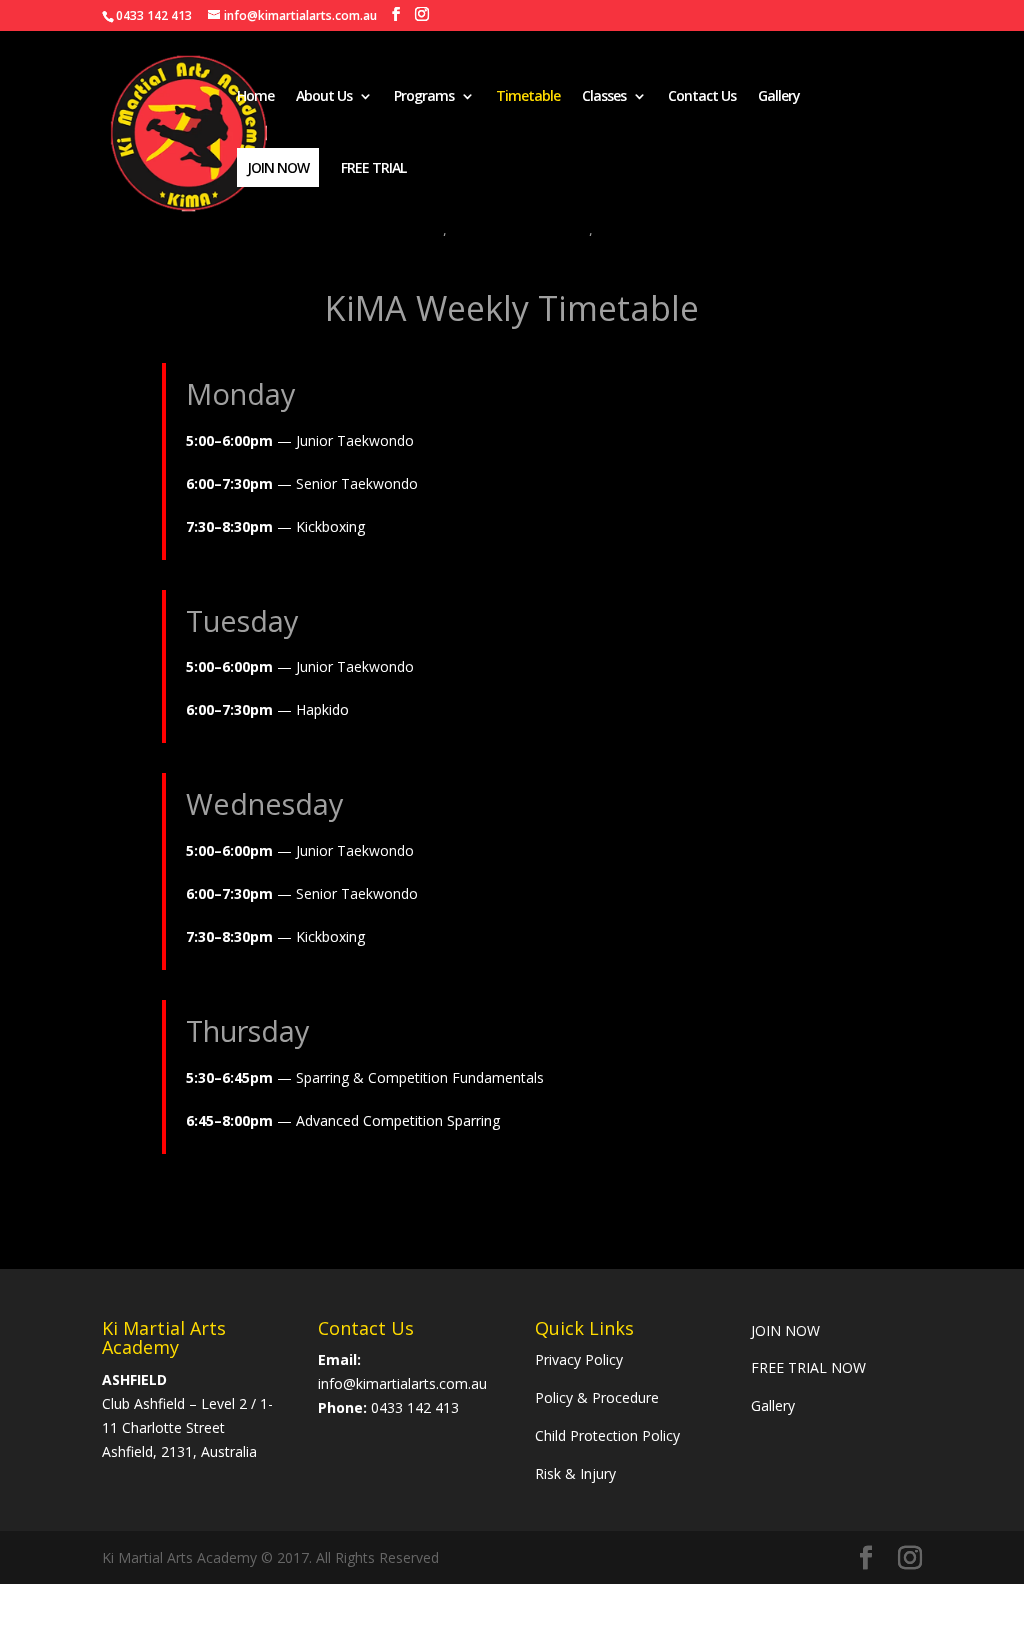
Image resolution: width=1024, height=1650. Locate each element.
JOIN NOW (787, 1330)
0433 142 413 (415, 1407)
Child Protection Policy (607, 1435)
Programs (424, 97)
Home (255, 97)
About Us (324, 97)
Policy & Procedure (597, 1397)
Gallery (779, 97)
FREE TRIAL (373, 169)
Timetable (528, 97)
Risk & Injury (575, 1473)
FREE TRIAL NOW (808, 1367)
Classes (604, 97)
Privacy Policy (579, 1359)
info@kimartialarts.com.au (402, 1383)
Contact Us (702, 97)
